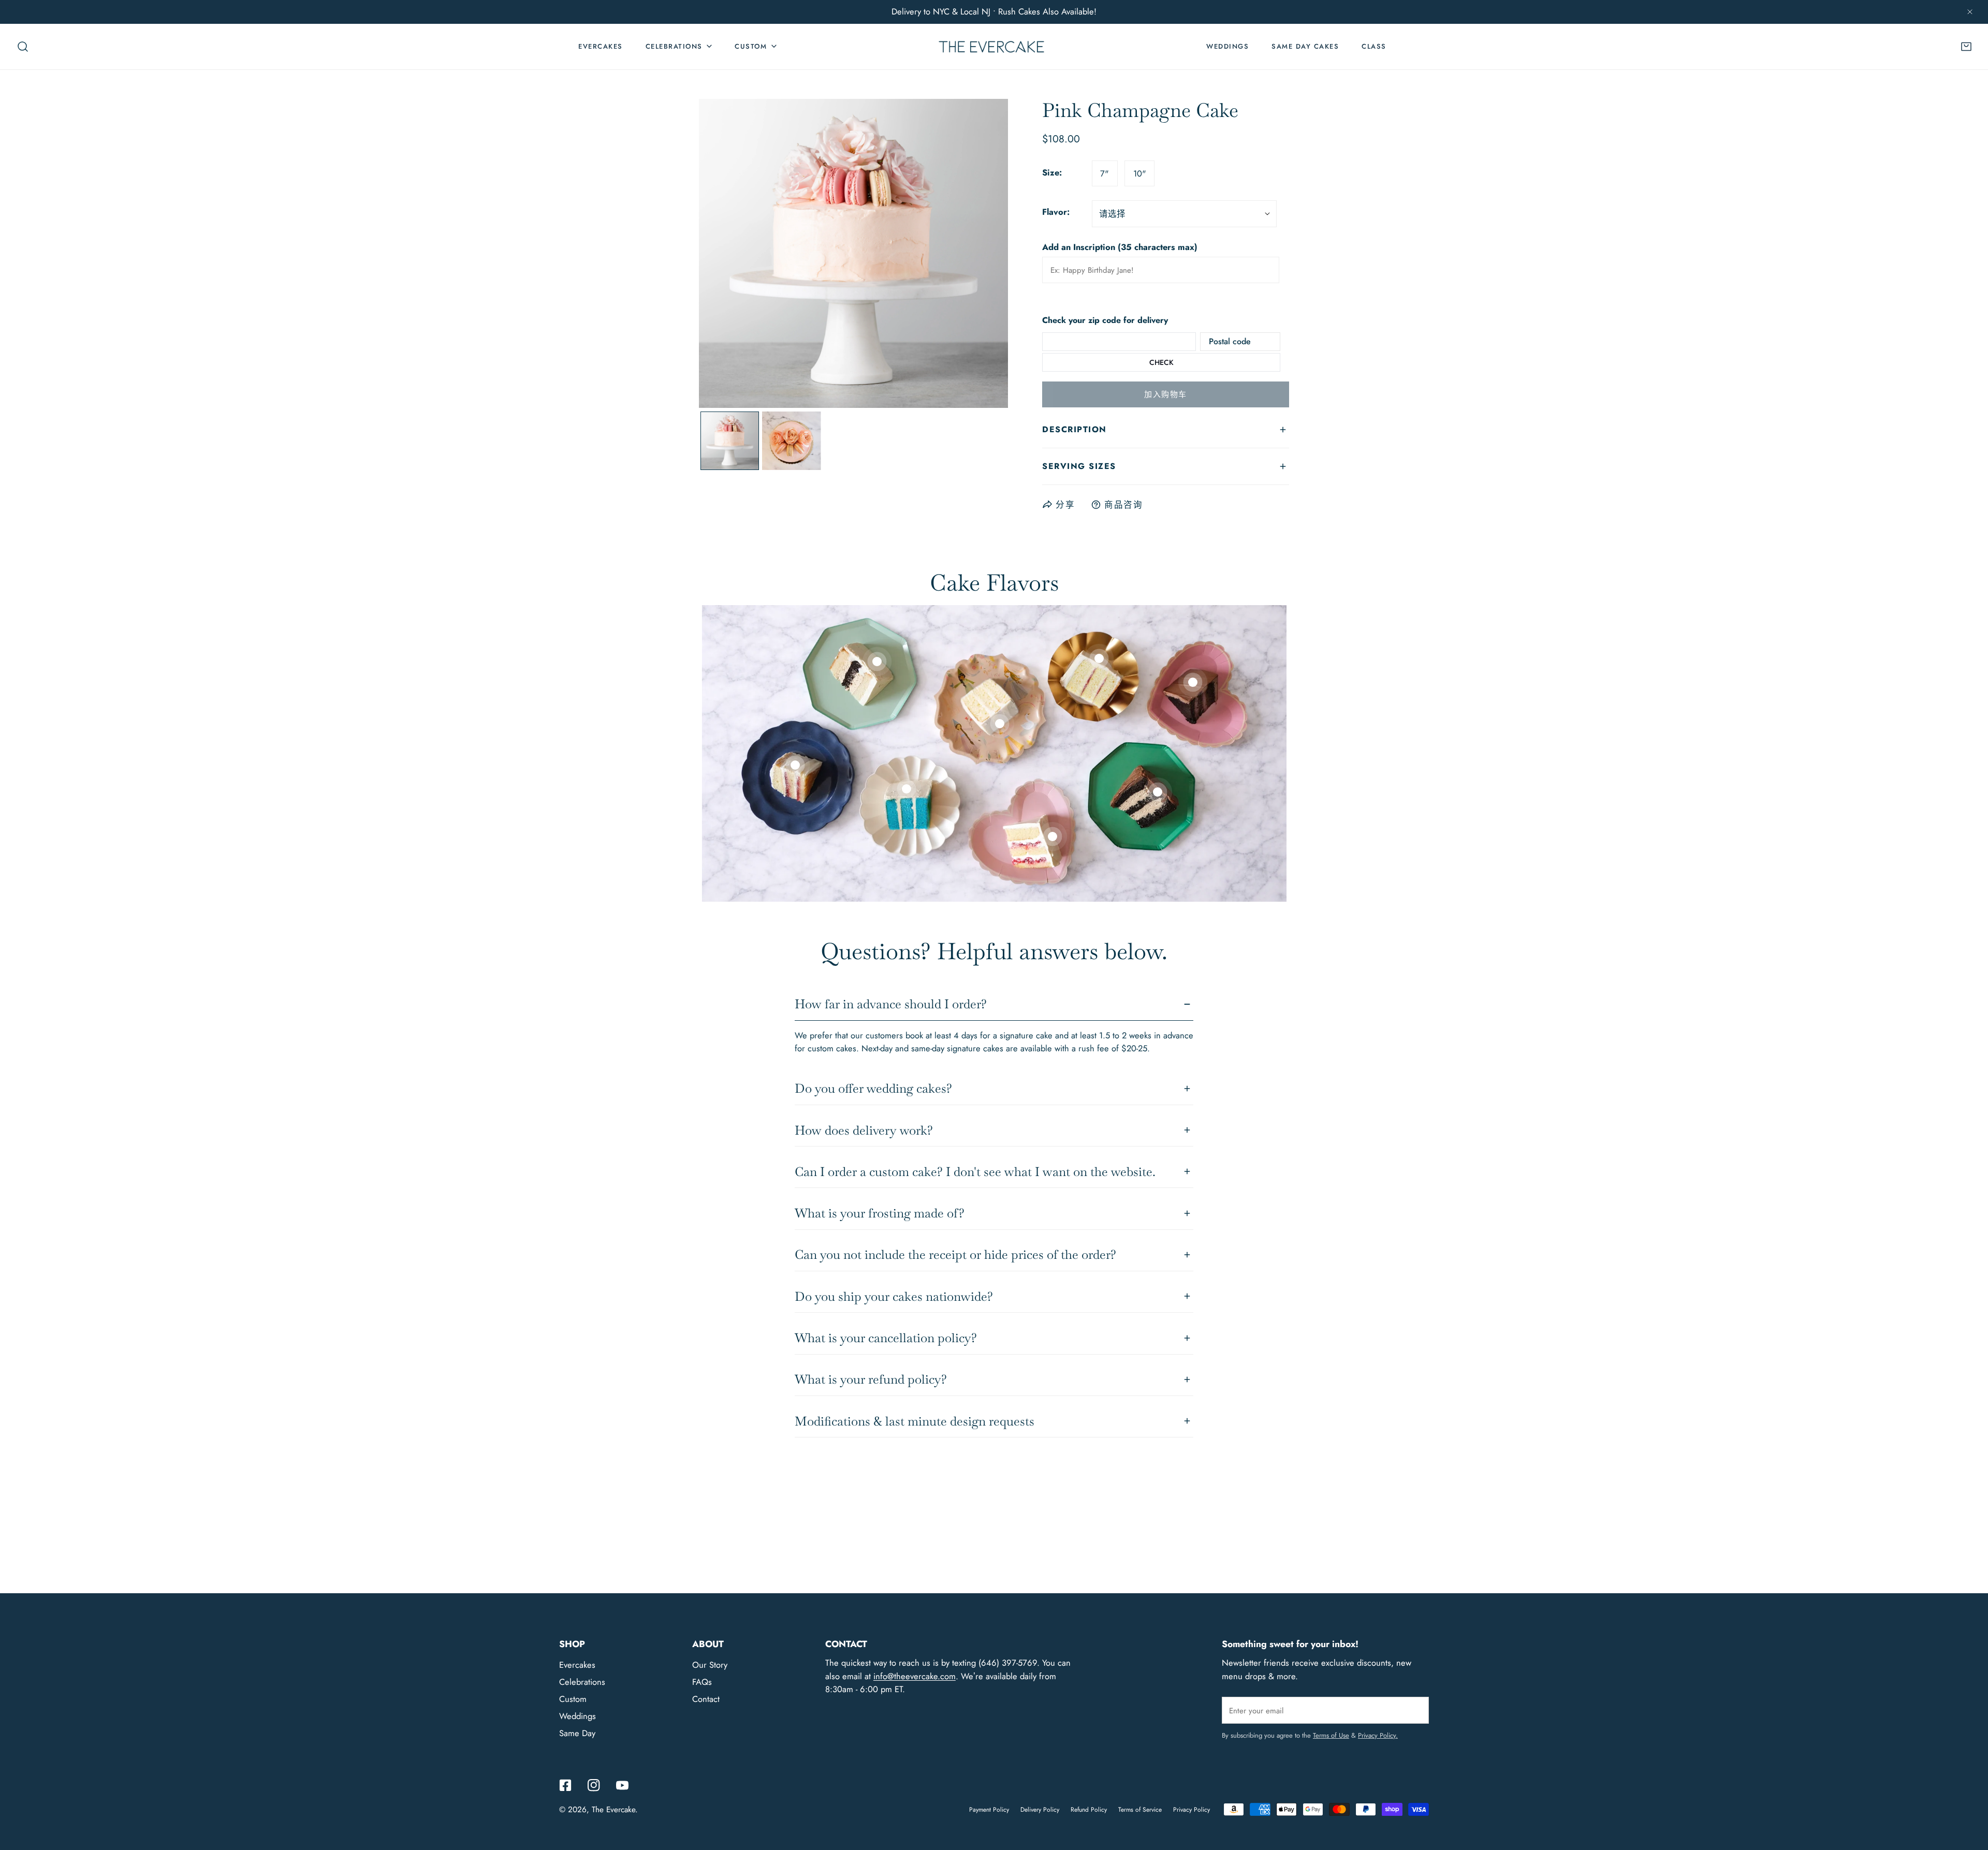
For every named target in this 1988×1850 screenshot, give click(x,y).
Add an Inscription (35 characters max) (1120, 247)
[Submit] (1415, 1710)
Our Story (710, 1665)
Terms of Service (1140, 1810)
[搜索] (23, 47)
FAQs (702, 1682)
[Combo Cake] (877, 662)
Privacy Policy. (1378, 1735)
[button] (1966, 47)
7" (1105, 173)
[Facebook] (566, 1785)
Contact (706, 1699)
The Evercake (613, 1810)
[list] (853, 253)
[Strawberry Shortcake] (1053, 836)
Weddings (578, 1716)
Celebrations (582, 1682)
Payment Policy (989, 1810)
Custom (573, 1699)
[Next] (981, 255)
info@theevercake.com (915, 1676)
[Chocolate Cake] (1193, 682)
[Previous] (726, 255)
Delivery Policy (1040, 1810)
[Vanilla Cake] (795, 765)
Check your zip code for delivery (1105, 321)
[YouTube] (622, 1785)
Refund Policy (1089, 1810)
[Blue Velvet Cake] (907, 789)
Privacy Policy (1192, 1810)
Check (1161, 362)
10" (1140, 173)
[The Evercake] (991, 46)
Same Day (577, 1733)
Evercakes (577, 1665)
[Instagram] (594, 1785)
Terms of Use (1331, 1735)
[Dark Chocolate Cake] (1158, 792)
